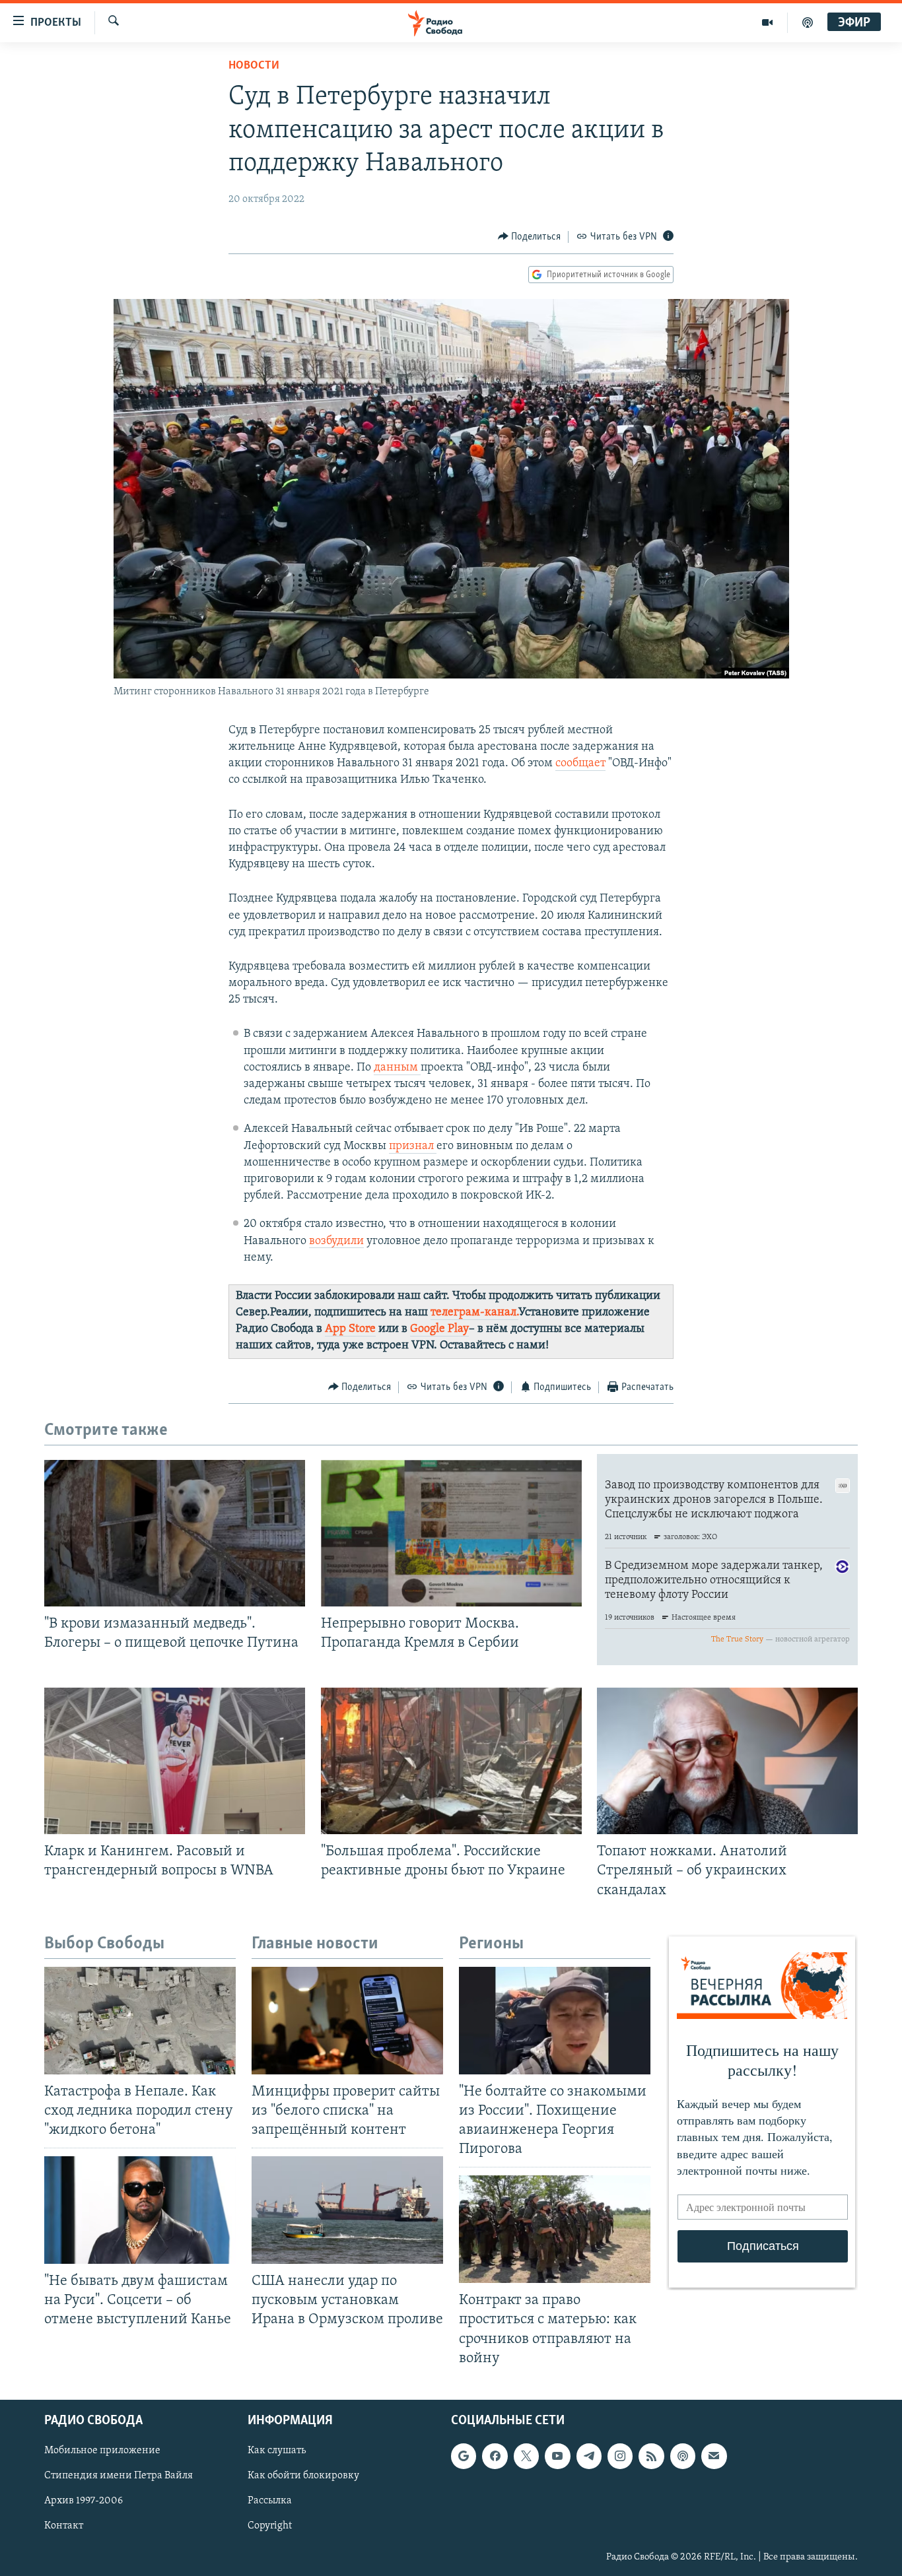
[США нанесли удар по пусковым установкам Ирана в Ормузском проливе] (347, 2210)
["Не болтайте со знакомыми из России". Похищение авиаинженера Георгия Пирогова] (555, 2021)
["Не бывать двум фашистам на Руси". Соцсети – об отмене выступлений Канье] (140, 2210)
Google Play (439, 1329)
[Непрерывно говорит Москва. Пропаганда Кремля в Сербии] (451, 1533)
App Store (350, 1329)
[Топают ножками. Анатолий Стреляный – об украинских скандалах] (727, 1761)
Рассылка (270, 2501)
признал (413, 1146)
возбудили (336, 1241)
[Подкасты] (683, 2456)
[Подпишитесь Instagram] (620, 2456)
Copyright (270, 2526)
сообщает (580, 764)
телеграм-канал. (474, 1313)
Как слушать (277, 2451)
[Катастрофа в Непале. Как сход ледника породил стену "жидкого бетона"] (140, 2021)
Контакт (64, 2526)
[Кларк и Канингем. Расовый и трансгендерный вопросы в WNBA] (175, 1761)
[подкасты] (808, 22)
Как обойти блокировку (303, 2476)
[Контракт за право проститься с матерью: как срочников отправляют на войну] (555, 2229)
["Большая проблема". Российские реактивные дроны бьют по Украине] (451, 1761)
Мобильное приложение (102, 2451)
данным (397, 1068)
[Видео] (768, 22)
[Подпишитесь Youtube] (557, 2456)
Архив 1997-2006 (84, 2501)
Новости (254, 66)
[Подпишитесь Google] (464, 2456)
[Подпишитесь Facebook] (495, 2456)
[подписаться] (714, 2456)
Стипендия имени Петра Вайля (119, 2476)
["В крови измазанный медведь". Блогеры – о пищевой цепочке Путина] (175, 1533)
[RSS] (651, 2456)
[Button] (530, 237)
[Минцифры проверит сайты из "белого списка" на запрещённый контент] (347, 2021)
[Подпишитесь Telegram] (589, 2456)
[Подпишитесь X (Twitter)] (526, 2456)
